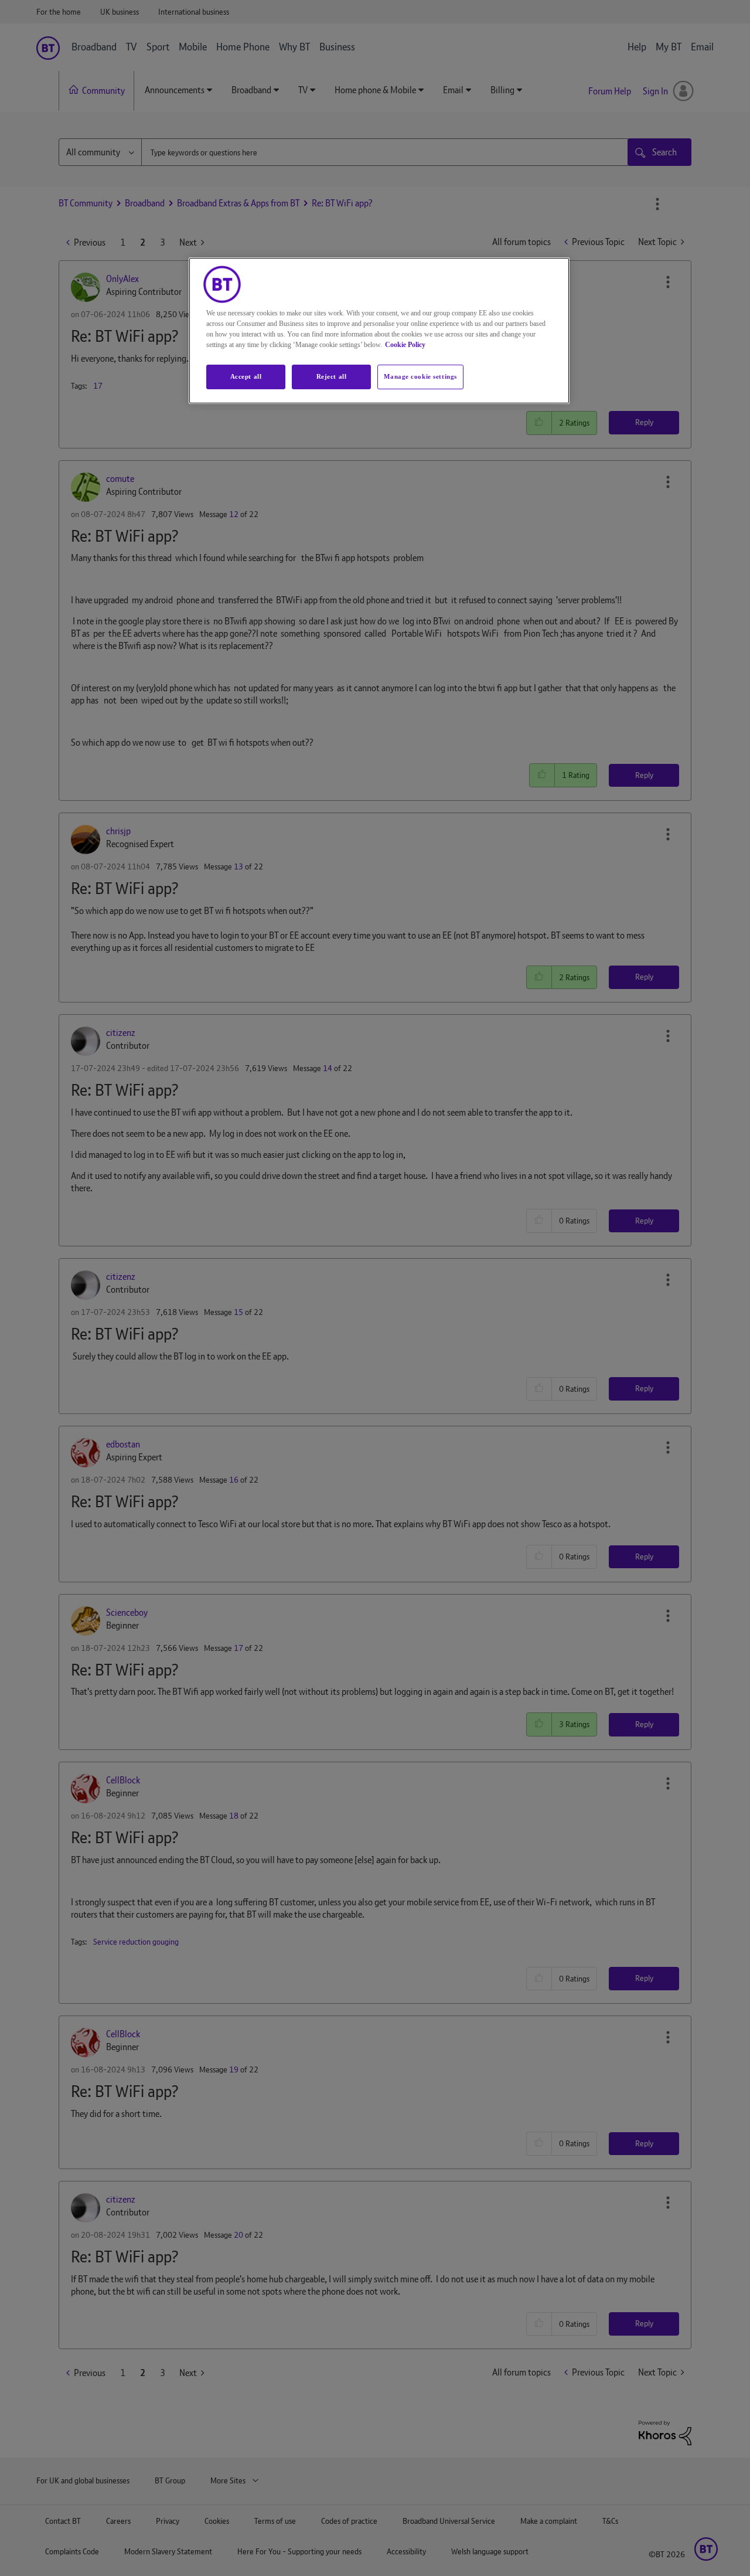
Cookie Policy (405, 345)
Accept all (246, 376)
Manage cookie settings (420, 376)
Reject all (332, 376)
